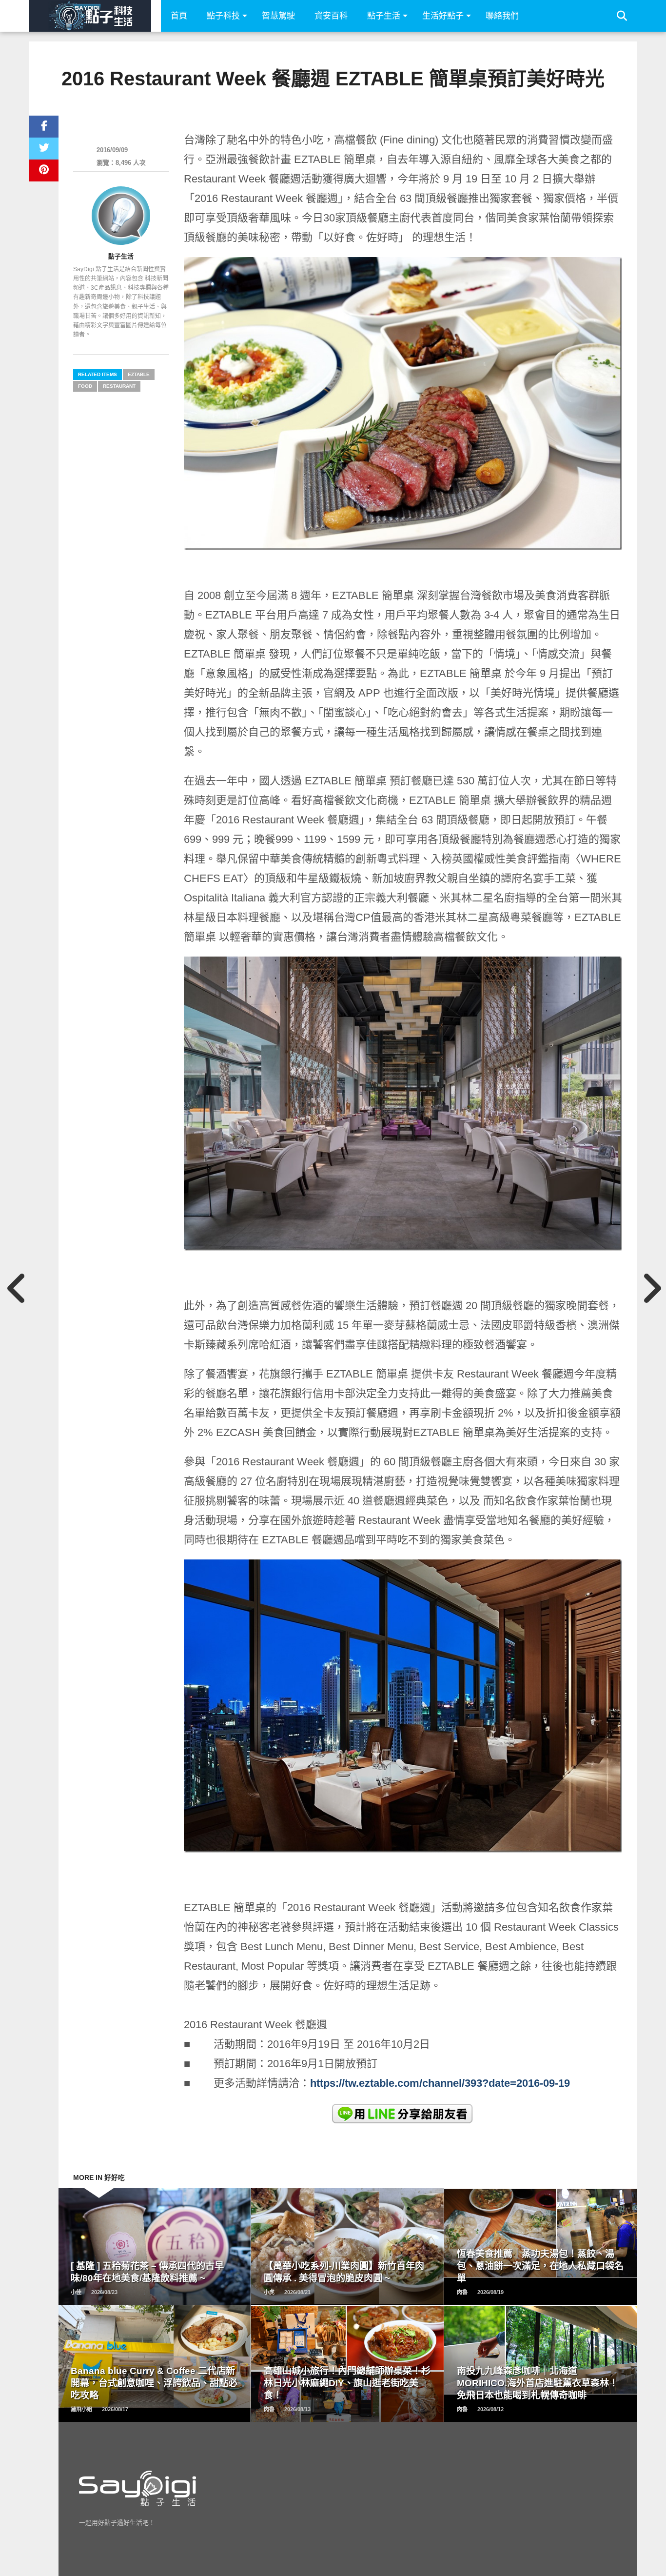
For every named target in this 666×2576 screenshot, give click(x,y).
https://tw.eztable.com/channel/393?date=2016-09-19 (440, 2083)
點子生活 (384, 16)
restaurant (119, 386)
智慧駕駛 (278, 16)
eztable (139, 374)
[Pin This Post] (44, 170)
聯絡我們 (502, 16)
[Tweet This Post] (44, 149)
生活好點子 (443, 16)
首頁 (179, 16)
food (85, 386)
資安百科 (331, 16)
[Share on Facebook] (44, 127)
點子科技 (223, 16)
